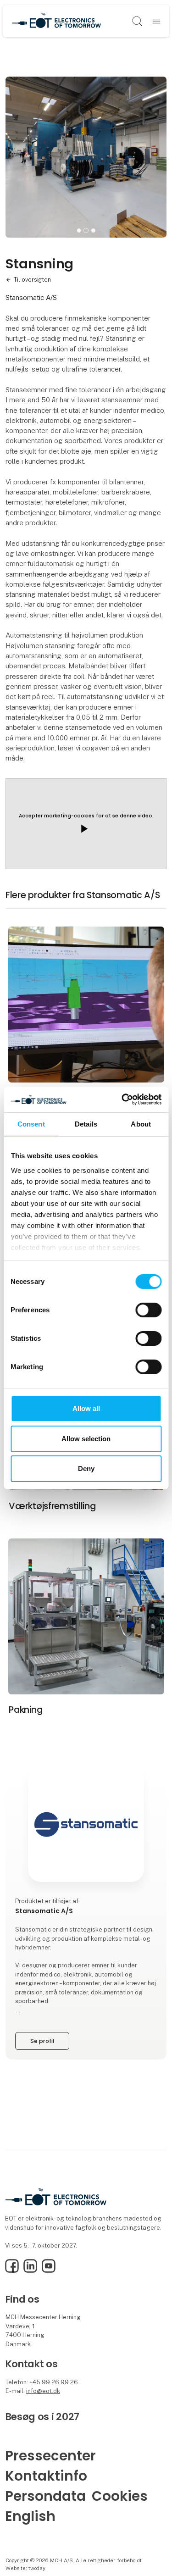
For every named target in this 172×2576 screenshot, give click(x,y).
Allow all (86, 1408)
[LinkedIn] (30, 2271)
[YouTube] (49, 2271)
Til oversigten (32, 280)
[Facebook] (12, 2271)
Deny (86, 1468)
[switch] (148, 1310)
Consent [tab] (31, 1124)
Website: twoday (25, 2568)
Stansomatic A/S (31, 297)
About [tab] (141, 1124)
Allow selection (86, 1439)
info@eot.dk (43, 2391)
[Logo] (56, 21)
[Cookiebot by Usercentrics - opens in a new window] (122, 1099)
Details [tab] (86, 1124)
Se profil (42, 2041)
